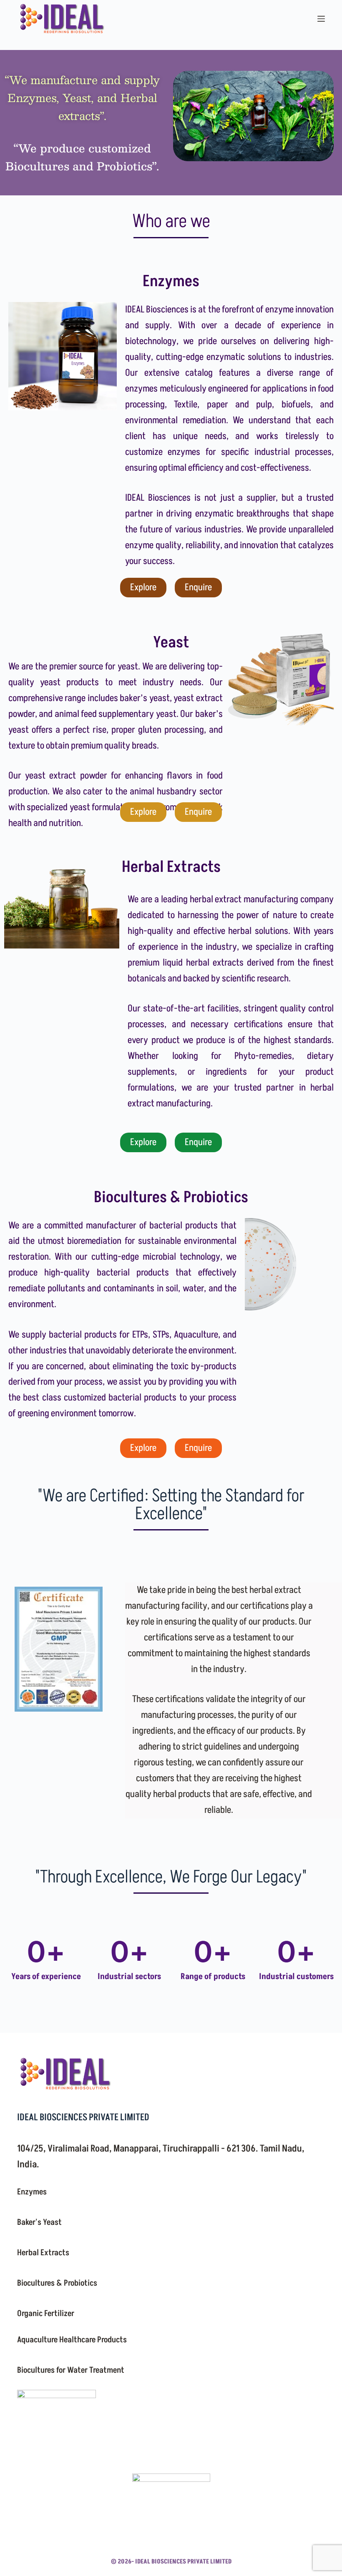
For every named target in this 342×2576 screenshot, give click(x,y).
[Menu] (321, 19)
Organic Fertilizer (46, 2314)
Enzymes (32, 2192)
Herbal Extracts (43, 2253)
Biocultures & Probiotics (57, 2283)
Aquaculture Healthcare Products (72, 2340)
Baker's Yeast (39, 2222)
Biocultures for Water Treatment (71, 2370)
